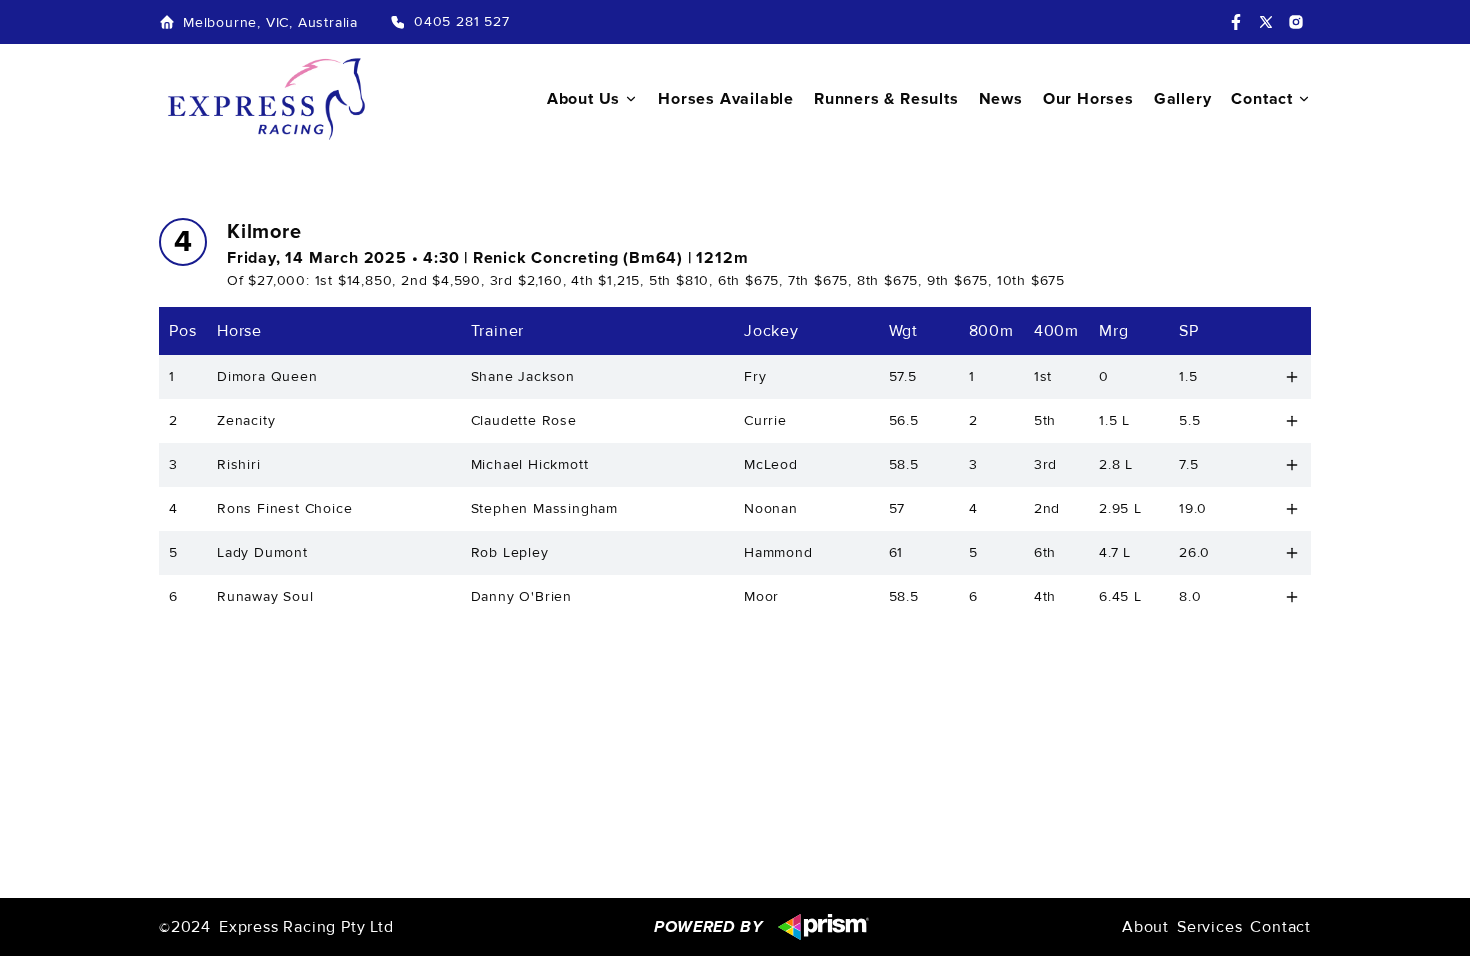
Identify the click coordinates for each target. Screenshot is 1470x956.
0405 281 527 (462, 21)
